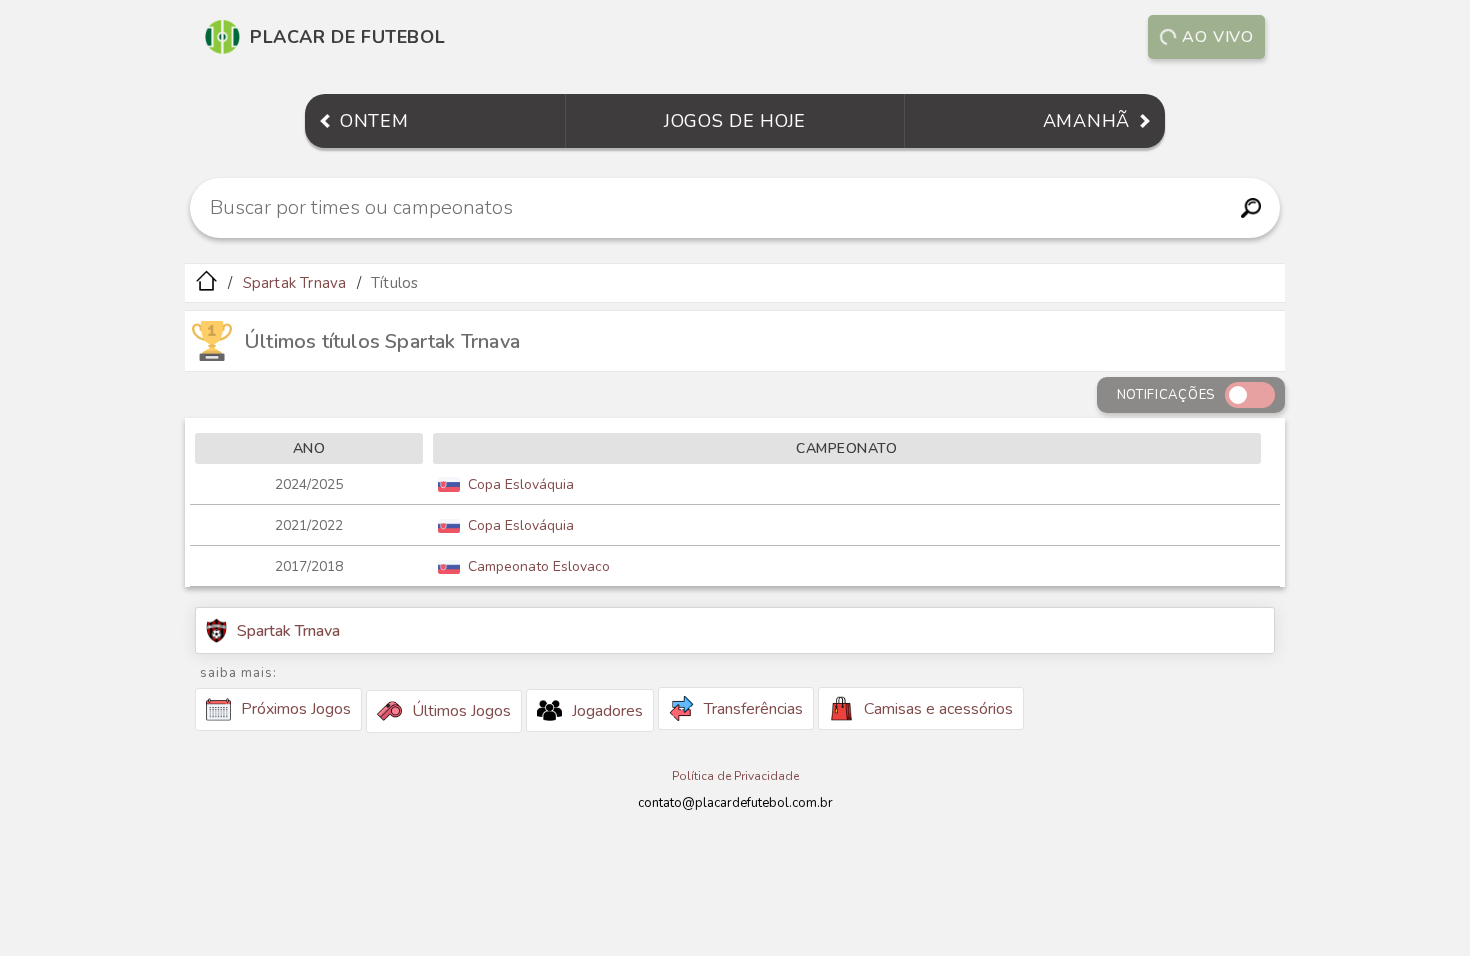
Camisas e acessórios (938, 709)
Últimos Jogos (461, 711)
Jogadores (607, 711)
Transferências (753, 709)
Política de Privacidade (735, 776)
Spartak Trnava (295, 283)
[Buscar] (1250, 208)
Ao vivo (1218, 37)
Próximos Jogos (296, 709)
